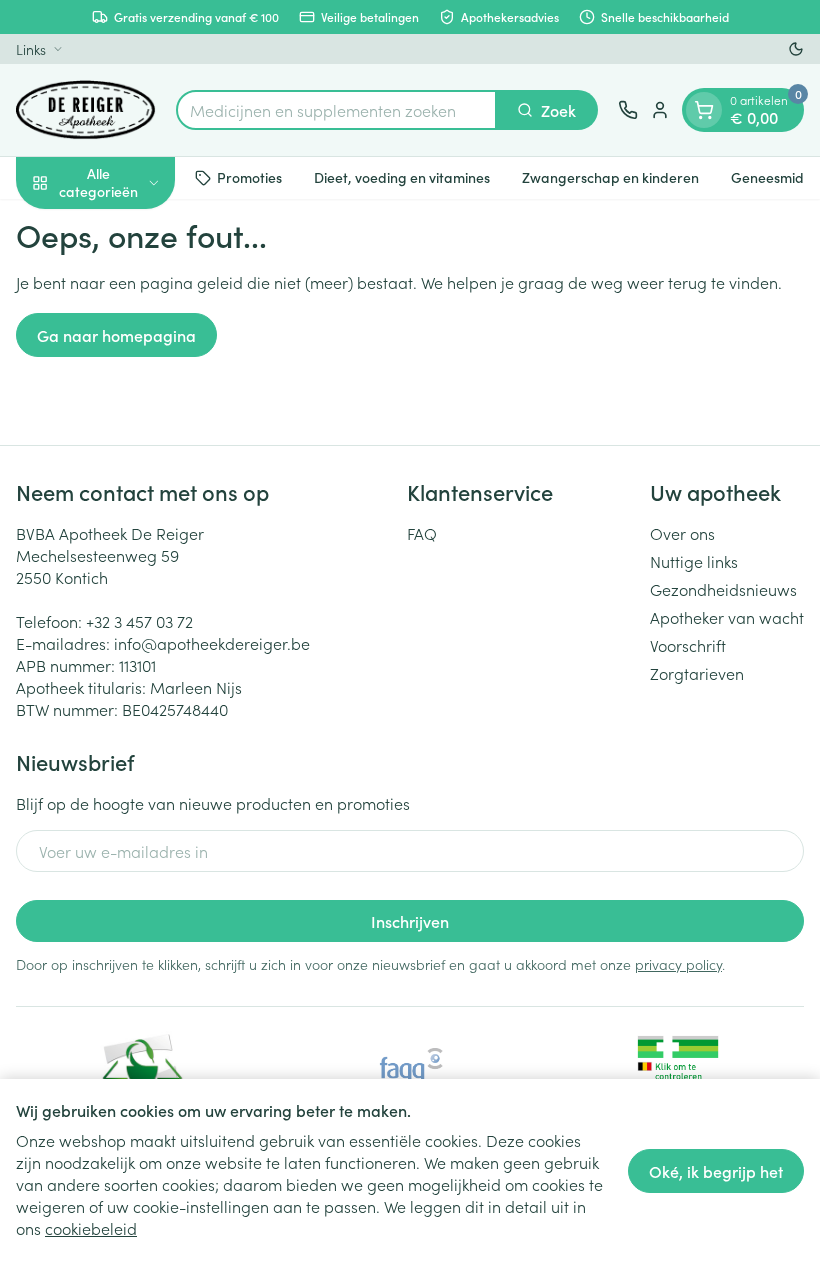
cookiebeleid (91, 1228)
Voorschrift (688, 645)
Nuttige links (694, 561)
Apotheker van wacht (727, 617)
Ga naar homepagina (116, 335)
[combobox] (336, 110)
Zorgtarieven (697, 673)
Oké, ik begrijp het (716, 1171)
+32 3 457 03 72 (139, 621)
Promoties (249, 177)
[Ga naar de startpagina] (86, 110)
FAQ (422, 533)
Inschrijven (410, 921)
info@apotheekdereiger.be (212, 643)
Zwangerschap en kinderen (610, 177)
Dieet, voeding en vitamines (402, 177)
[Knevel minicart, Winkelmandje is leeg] (704, 110)
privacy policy (678, 964)
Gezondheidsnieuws (723, 589)
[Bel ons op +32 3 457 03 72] (628, 110)
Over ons (682, 533)
